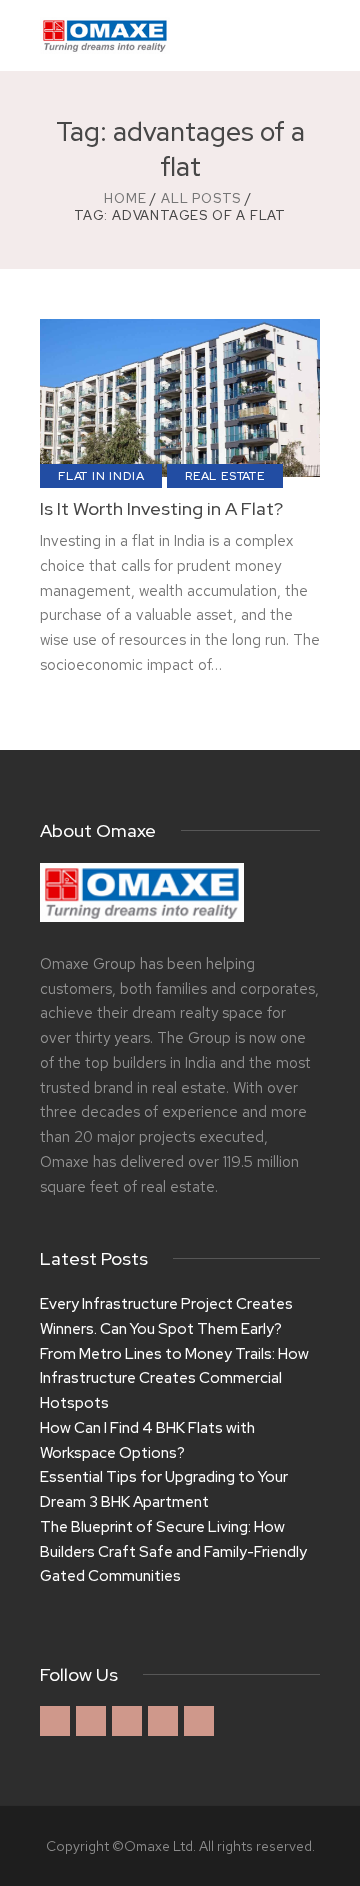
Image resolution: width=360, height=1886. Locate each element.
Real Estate (225, 476)
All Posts (201, 198)
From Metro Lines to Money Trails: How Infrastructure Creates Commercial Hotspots (174, 1379)
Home (125, 198)
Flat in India (101, 476)
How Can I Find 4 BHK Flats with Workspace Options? (147, 1440)
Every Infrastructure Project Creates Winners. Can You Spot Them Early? (166, 1316)
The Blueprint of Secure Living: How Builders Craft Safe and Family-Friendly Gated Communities (173, 1552)
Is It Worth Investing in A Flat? (161, 509)
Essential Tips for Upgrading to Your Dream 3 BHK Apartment (164, 1489)
